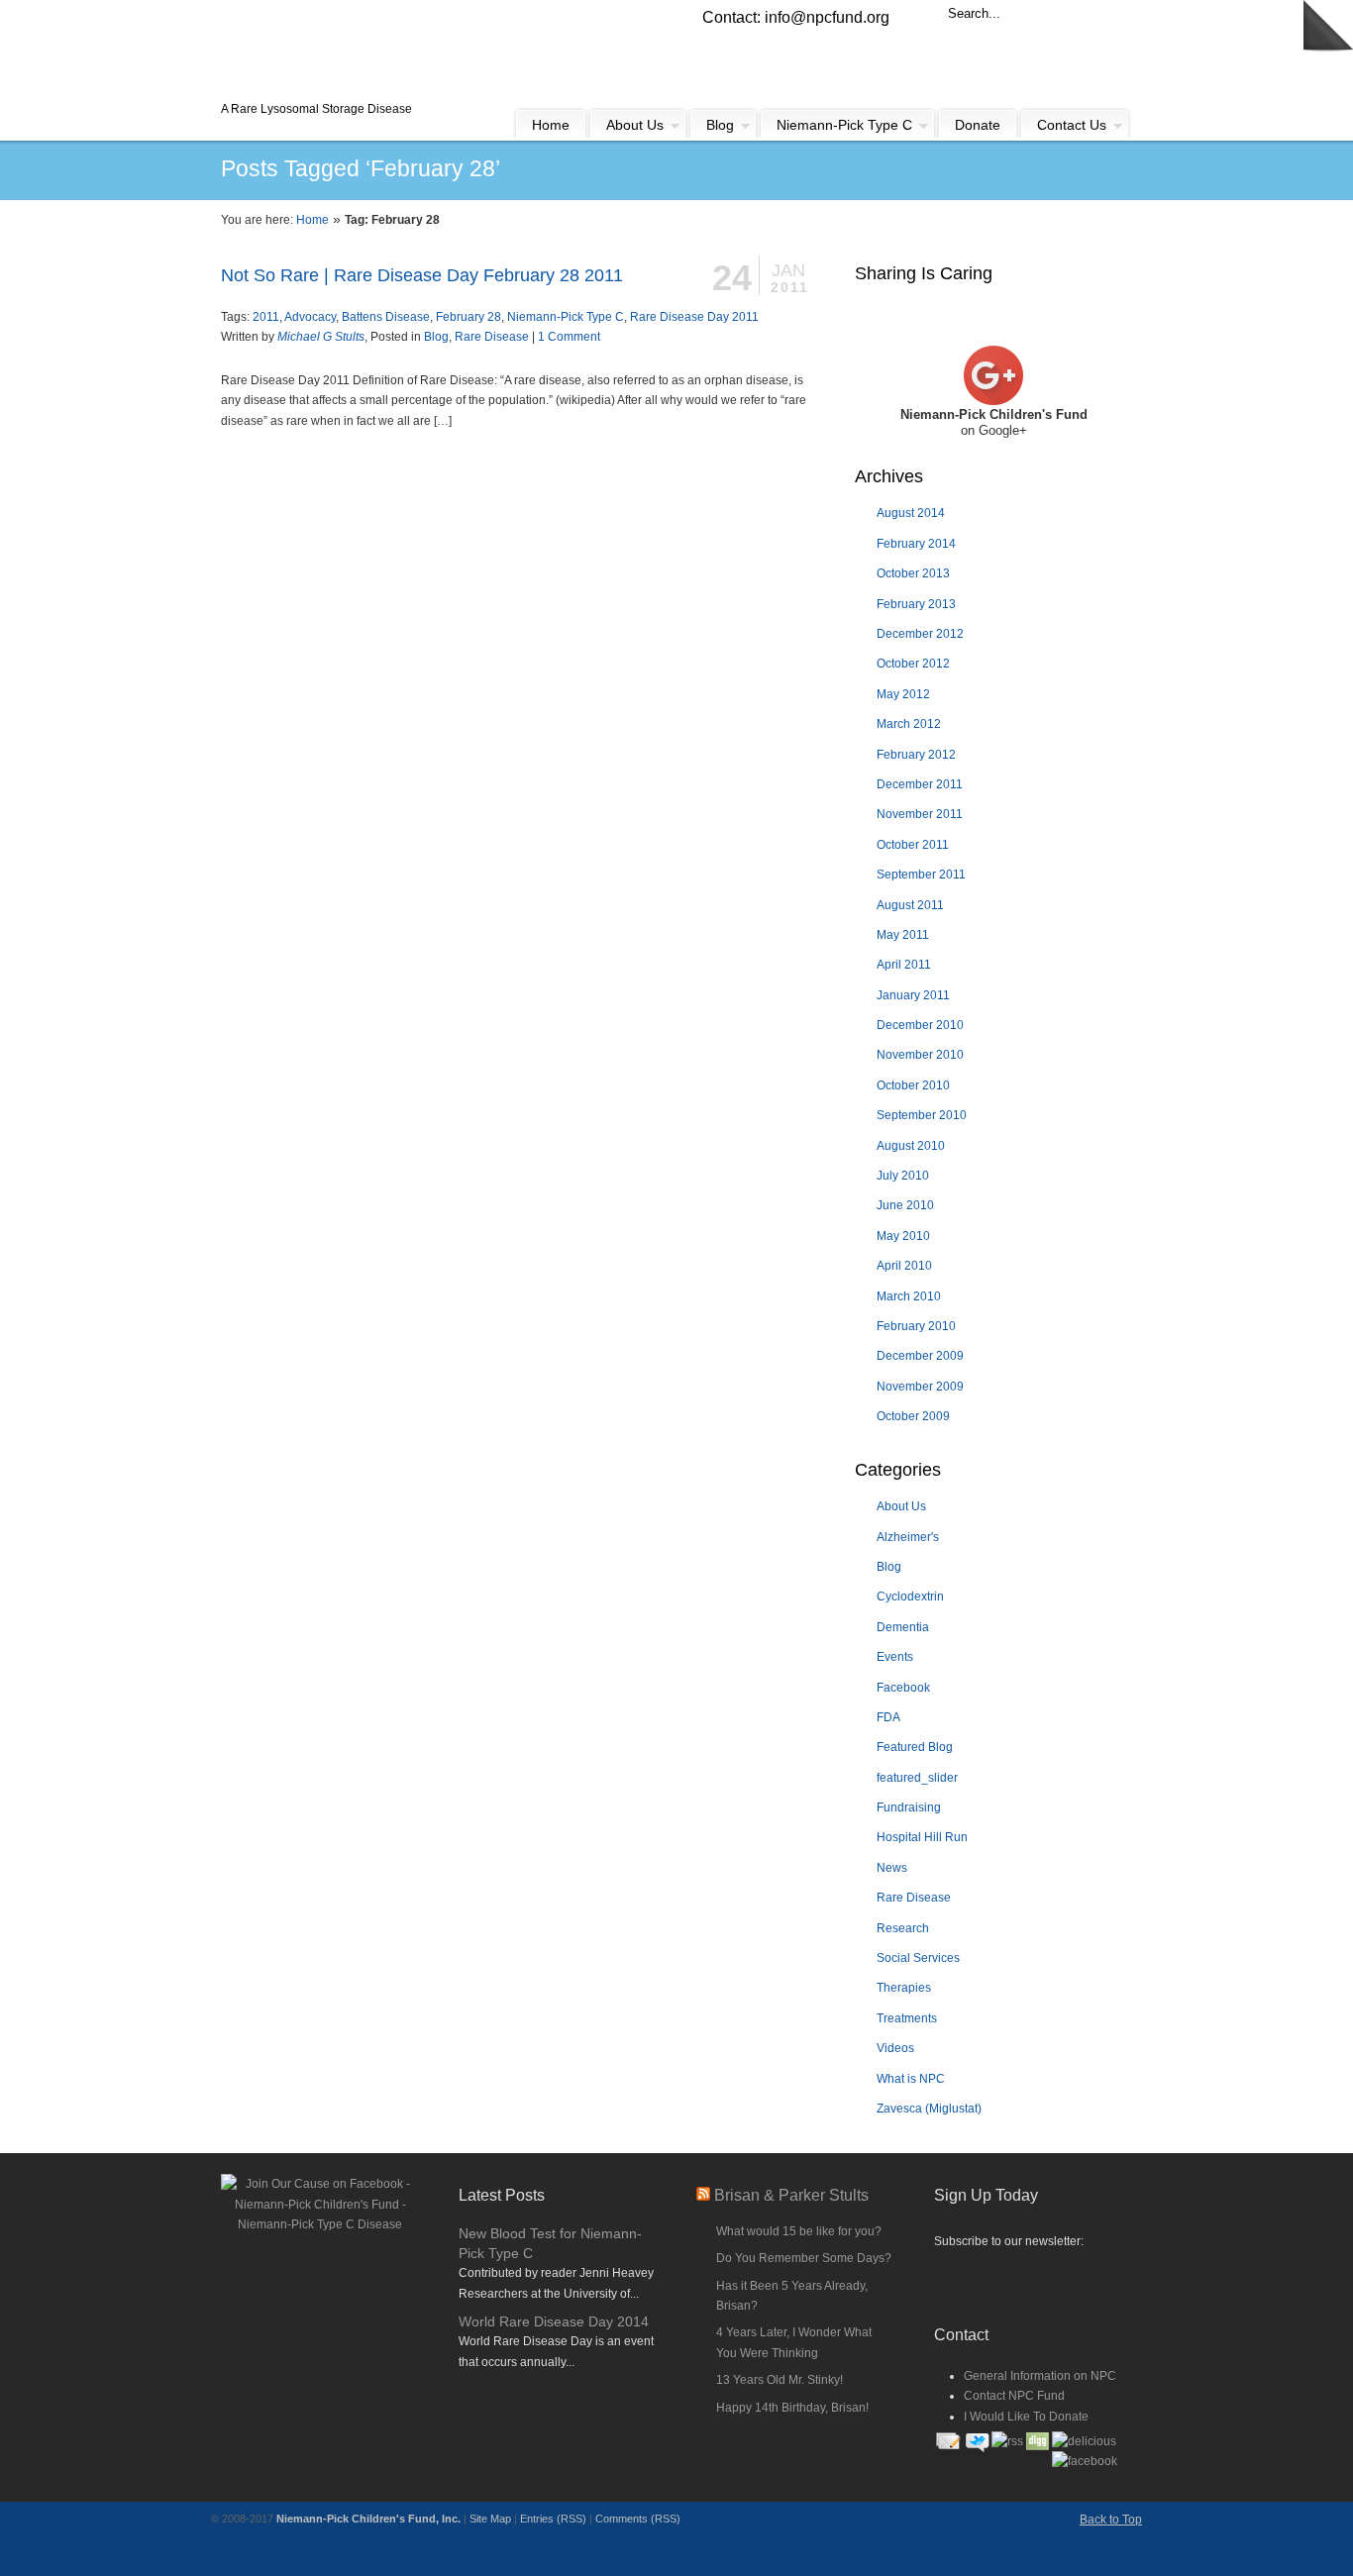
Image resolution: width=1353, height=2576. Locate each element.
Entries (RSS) (553, 2519)
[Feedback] (15, 322)
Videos (895, 2048)
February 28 (468, 317)
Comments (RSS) (638, 2519)
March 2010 (909, 1296)
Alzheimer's (908, 1537)
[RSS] (1007, 2441)
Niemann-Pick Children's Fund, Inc (365, 51)
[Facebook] (1085, 2461)
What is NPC (911, 2079)
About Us (901, 1506)
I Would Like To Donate (1026, 2417)
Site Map (490, 2519)
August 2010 (911, 1146)
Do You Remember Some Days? (804, 2258)
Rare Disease (492, 337)
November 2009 (920, 1387)
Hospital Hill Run (922, 1837)
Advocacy (310, 317)
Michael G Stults (321, 337)
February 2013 (916, 604)
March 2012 (909, 724)
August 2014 (911, 513)
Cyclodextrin (910, 1597)
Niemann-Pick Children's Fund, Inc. (368, 2519)
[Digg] (1038, 2454)
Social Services (918, 1958)
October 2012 (913, 664)
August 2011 (910, 905)
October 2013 (913, 573)
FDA (888, 1717)
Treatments (907, 2018)
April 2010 (904, 1266)
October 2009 (913, 1416)
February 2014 (916, 544)
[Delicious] (1084, 2441)
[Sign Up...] (1033, 2279)
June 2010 (905, 1205)
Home (312, 220)
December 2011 (920, 784)
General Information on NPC (1040, 2376)
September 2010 (922, 1115)
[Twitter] (977, 2454)
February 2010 (916, 1326)
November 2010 (920, 1055)
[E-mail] (948, 2454)
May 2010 (903, 1236)
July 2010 (903, 1176)
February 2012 (916, 755)
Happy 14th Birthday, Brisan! (792, 2408)
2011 (266, 317)
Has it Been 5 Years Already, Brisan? (792, 2296)
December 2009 (920, 1356)
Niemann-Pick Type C (566, 317)
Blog (436, 337)
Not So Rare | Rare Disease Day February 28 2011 (422, 275)
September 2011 (921, 875)
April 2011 (904, 965)
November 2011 (920, 814)
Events (895, 1657)
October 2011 (913, 845)
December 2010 (920, 1025)
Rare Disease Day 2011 (694, 317)
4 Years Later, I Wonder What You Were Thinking (794, 2342)
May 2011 (903, 935)
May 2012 (903, 694)
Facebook (903, 1688)
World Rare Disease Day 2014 (554, 2321)
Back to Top (1111, 2520)
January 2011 (913, 995)
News (892, 1868)
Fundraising (909, 1807)
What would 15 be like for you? (799, 2231)
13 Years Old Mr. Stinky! (780, 2380)
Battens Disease (386, 317)
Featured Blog (915, 1747)
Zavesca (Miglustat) (929, 2109)
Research (903, 1928)
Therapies (904, 1988)
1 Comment (569, 337)
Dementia (903, 1627)
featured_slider (917, 1778)
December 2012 (920, 634)
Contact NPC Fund (1014, 2396)
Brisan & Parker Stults (791, 2195)
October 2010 (913, 1085)
